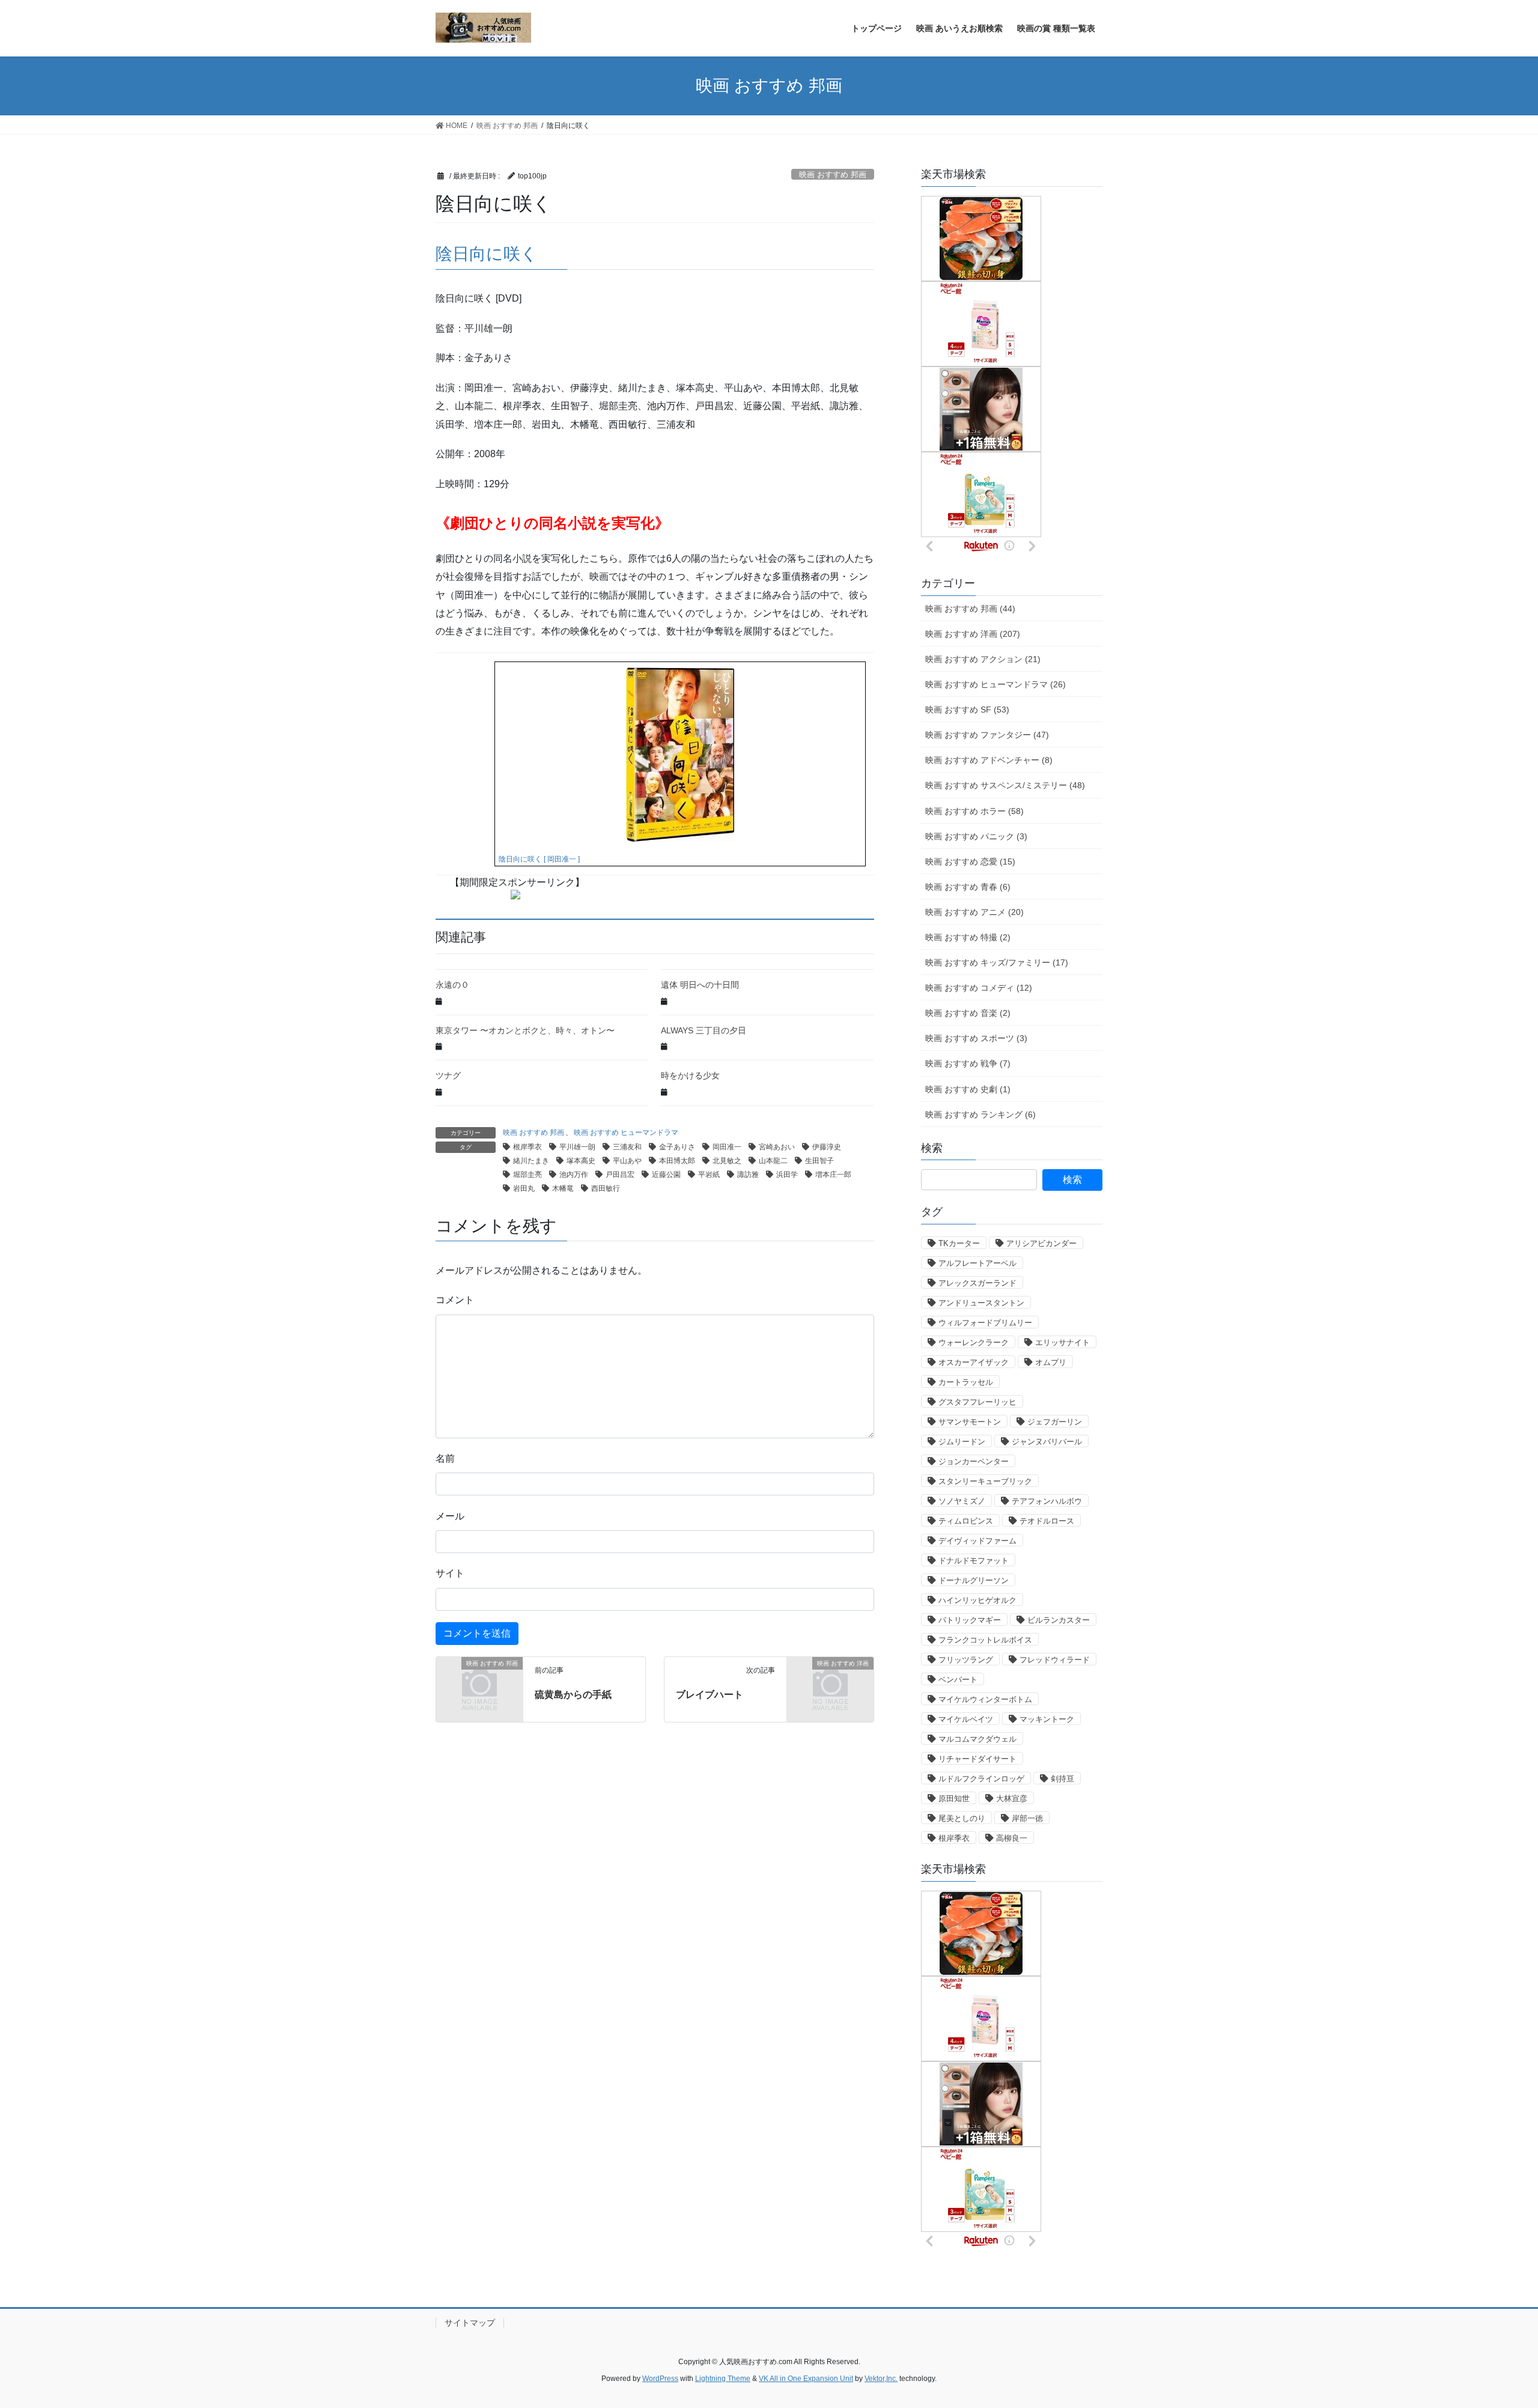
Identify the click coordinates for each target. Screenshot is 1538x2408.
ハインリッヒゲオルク (977, 1600)
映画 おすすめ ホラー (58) (974, 811)
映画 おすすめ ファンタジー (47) (987, 735)
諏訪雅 (748, 1175)
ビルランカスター (1059, 1620)
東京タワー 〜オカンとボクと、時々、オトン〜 (525, 1030)
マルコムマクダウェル (977, 1739)
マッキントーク (1047, 1719)
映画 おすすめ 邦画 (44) (970, 609)
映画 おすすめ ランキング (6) (980, 1114)
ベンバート (958, 1680)
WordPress (660, 2379)
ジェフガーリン (1055, 1422)
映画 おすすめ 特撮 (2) (968, 937)
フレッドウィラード (1055, 1660)
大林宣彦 (1012, 1798)
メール (450, 1516)
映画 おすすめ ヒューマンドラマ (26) (995, 684)
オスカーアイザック (974, 1362)
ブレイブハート (710, 1695)
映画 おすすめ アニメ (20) (974, 912)
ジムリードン (962, 1442)
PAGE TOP (1493, 2325)
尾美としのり (962, 1818)
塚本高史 (581, 1161)
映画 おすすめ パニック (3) (976, 836)
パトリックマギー (970, 1620)
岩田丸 (524, 1188)
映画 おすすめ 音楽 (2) (968, 1013)
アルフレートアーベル (977, 1263)
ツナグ (448, 1075)
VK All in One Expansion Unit (806, 2379)
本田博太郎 (677, 1161)
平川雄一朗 (577, 1147)
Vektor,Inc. (881, 2379)
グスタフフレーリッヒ (977, 1402)
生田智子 (819, 1161)
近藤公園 (666, 1175)
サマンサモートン (970, 1422)
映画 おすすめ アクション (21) (983, 659)
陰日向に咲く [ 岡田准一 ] (539, 859)
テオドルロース (1047, 1521)
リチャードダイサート (977, 1759)
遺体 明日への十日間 (700, 985)
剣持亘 (1062, 1779)
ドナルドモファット (974, 1561)
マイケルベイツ (966, 1719)
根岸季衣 (527, 1147)
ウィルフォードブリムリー (985, 1323)
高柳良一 (1012, 1838)
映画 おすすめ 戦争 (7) (968, 1063)
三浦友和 (627, 1147)
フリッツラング (966, 1660)
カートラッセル (966, 1382)
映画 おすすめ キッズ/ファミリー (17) (997, 962)
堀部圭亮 (527, 1175)
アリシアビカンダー (1041, 1243)
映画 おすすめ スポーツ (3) (976, 1038)
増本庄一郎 (833, 1175)
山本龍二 (773, 1161)
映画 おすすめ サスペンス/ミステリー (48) (1005, 785)
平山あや (627, 1161)
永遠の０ (452, 985)
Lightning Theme (723, 2379)
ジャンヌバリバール (1047, 1442)
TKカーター (959, 1243)
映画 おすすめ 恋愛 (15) (970, 862)
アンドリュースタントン (981, 1303)
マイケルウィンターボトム (985, 1699)
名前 (445, 1458)
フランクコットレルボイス (985, 1640)
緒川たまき (531, 1161)
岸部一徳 (1027, 1818)
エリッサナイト (1062, 1342)
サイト (450, 1573)
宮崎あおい (777, 1147)
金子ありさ (677, 1147)
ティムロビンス (966, 1521)
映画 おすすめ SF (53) (967, 710)
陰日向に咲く (487, 254)
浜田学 (787, 1175)
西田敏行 (606, 1188)
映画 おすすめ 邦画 (833, 175)
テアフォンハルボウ (1047, 1501)
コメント (455, 1300)
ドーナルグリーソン (974, 1580)
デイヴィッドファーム (977, 1541)
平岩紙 (709, 1175)
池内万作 (574, 1175)
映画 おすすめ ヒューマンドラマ (626, 1133)
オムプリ (1051, 1362)
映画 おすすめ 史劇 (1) (968, 1089)
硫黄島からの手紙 (573, 1695)
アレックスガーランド (977, 1283)
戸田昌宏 (620, 1175)
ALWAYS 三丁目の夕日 (704, 1030)
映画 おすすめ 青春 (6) (968, 887)
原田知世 (954, 1798)
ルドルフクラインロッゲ (981, 1779)
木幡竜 (563, 1188)
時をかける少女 (690, 1075)
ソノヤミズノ (962, 1501)
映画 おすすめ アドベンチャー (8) (989, 760)
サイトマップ (470, 2323)
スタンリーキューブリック (985, 1481)
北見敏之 (727, 1161)
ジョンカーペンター (974, 1461)
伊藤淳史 (827, 1147)
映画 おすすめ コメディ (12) (979, 988)
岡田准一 (727, 1147)
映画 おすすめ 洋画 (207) (973, 634)
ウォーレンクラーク (974, 1342)
